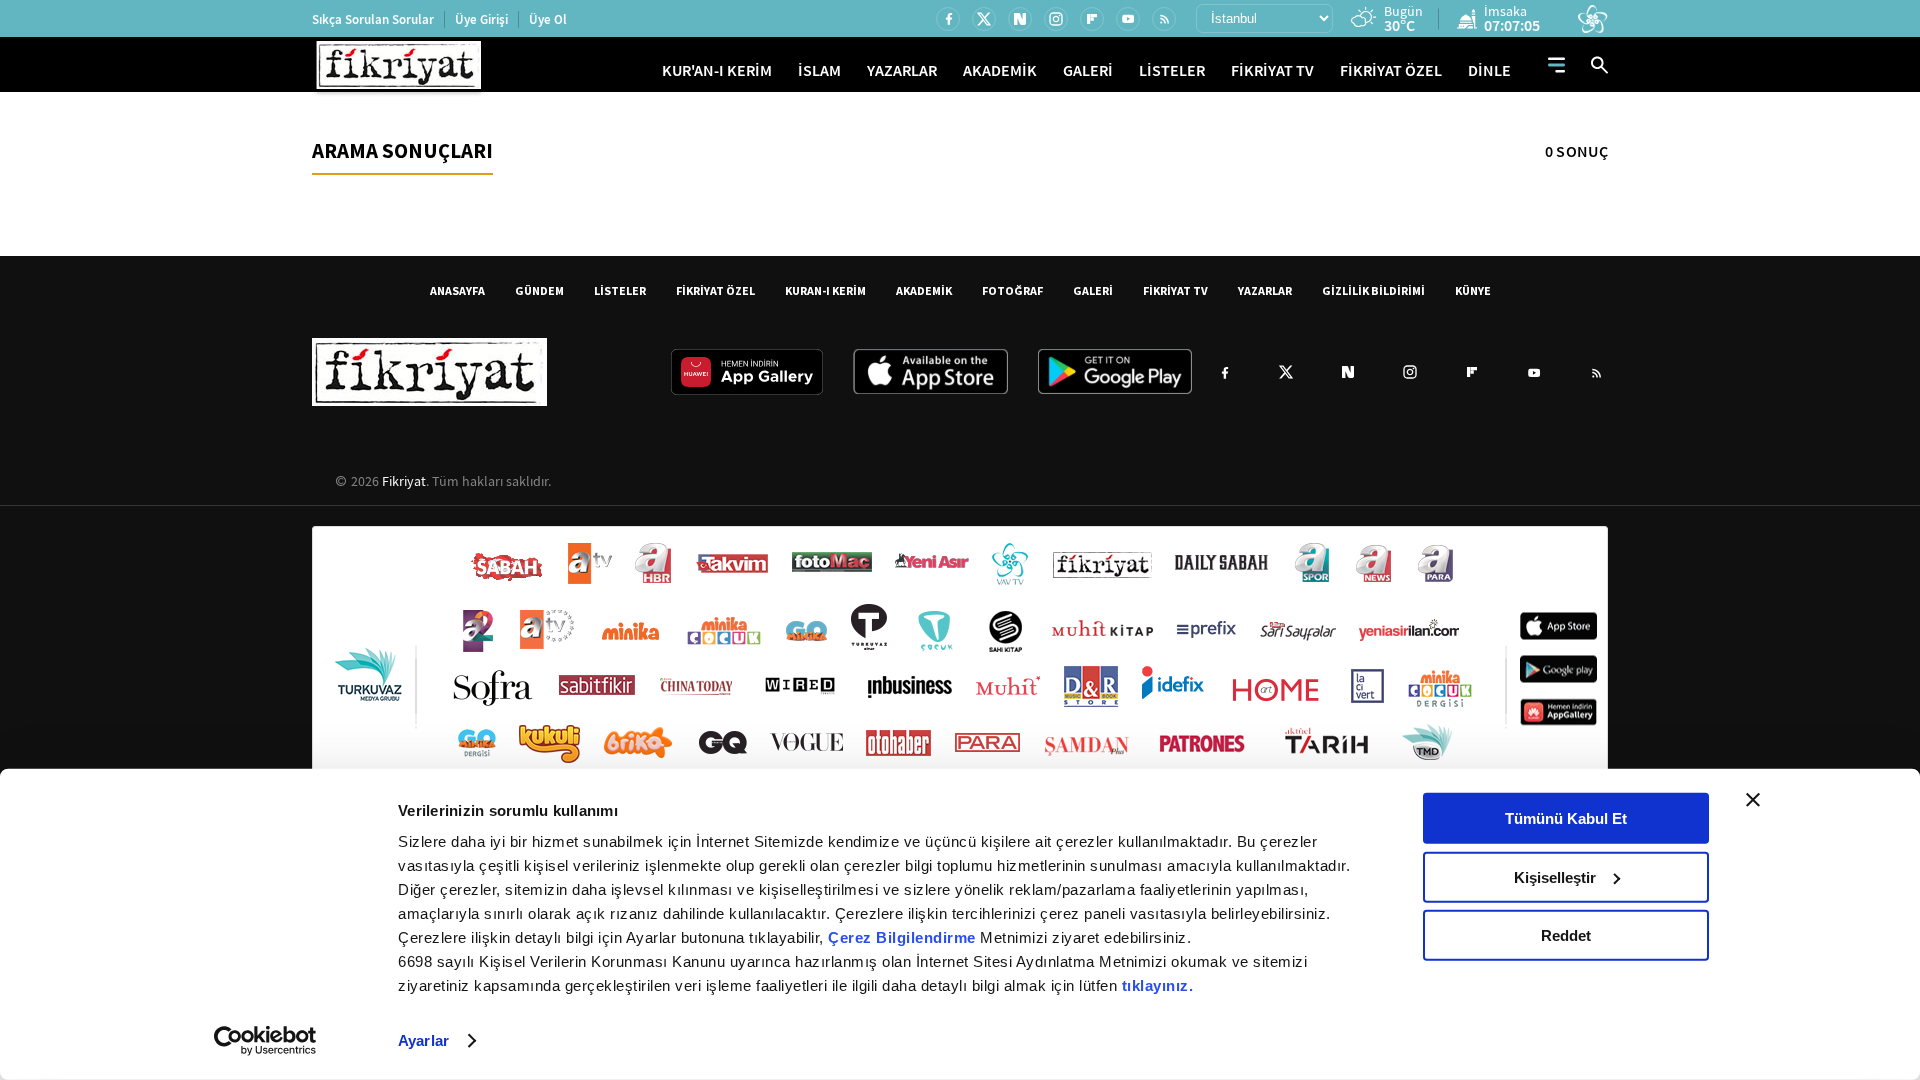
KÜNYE (1473, 290)
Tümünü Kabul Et (1566, 818)
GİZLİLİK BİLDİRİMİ (1373, 290)
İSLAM (819, 70)
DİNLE (1489, 70)
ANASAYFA (457, 290)
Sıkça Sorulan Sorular (373, 19)
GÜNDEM (539, 290)
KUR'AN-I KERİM (717, 70)
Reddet (1566, 935)
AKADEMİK (1000, 70)
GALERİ (1088, 70)
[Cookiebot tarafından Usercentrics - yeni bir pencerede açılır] (265, 1041)
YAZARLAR (902, 70)
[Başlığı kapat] (1753, 800)
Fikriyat (404, 481)
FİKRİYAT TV (1272, 70)
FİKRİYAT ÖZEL (1391, 70)
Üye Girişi (481, 19)
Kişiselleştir (1555, 876)
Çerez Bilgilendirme (904, 937)
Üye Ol (548, 19)
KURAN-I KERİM (825, 290)
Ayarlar (423, 1040)
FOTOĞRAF (1012, 290)
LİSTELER (1172, 70)
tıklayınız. (1158, 985)
